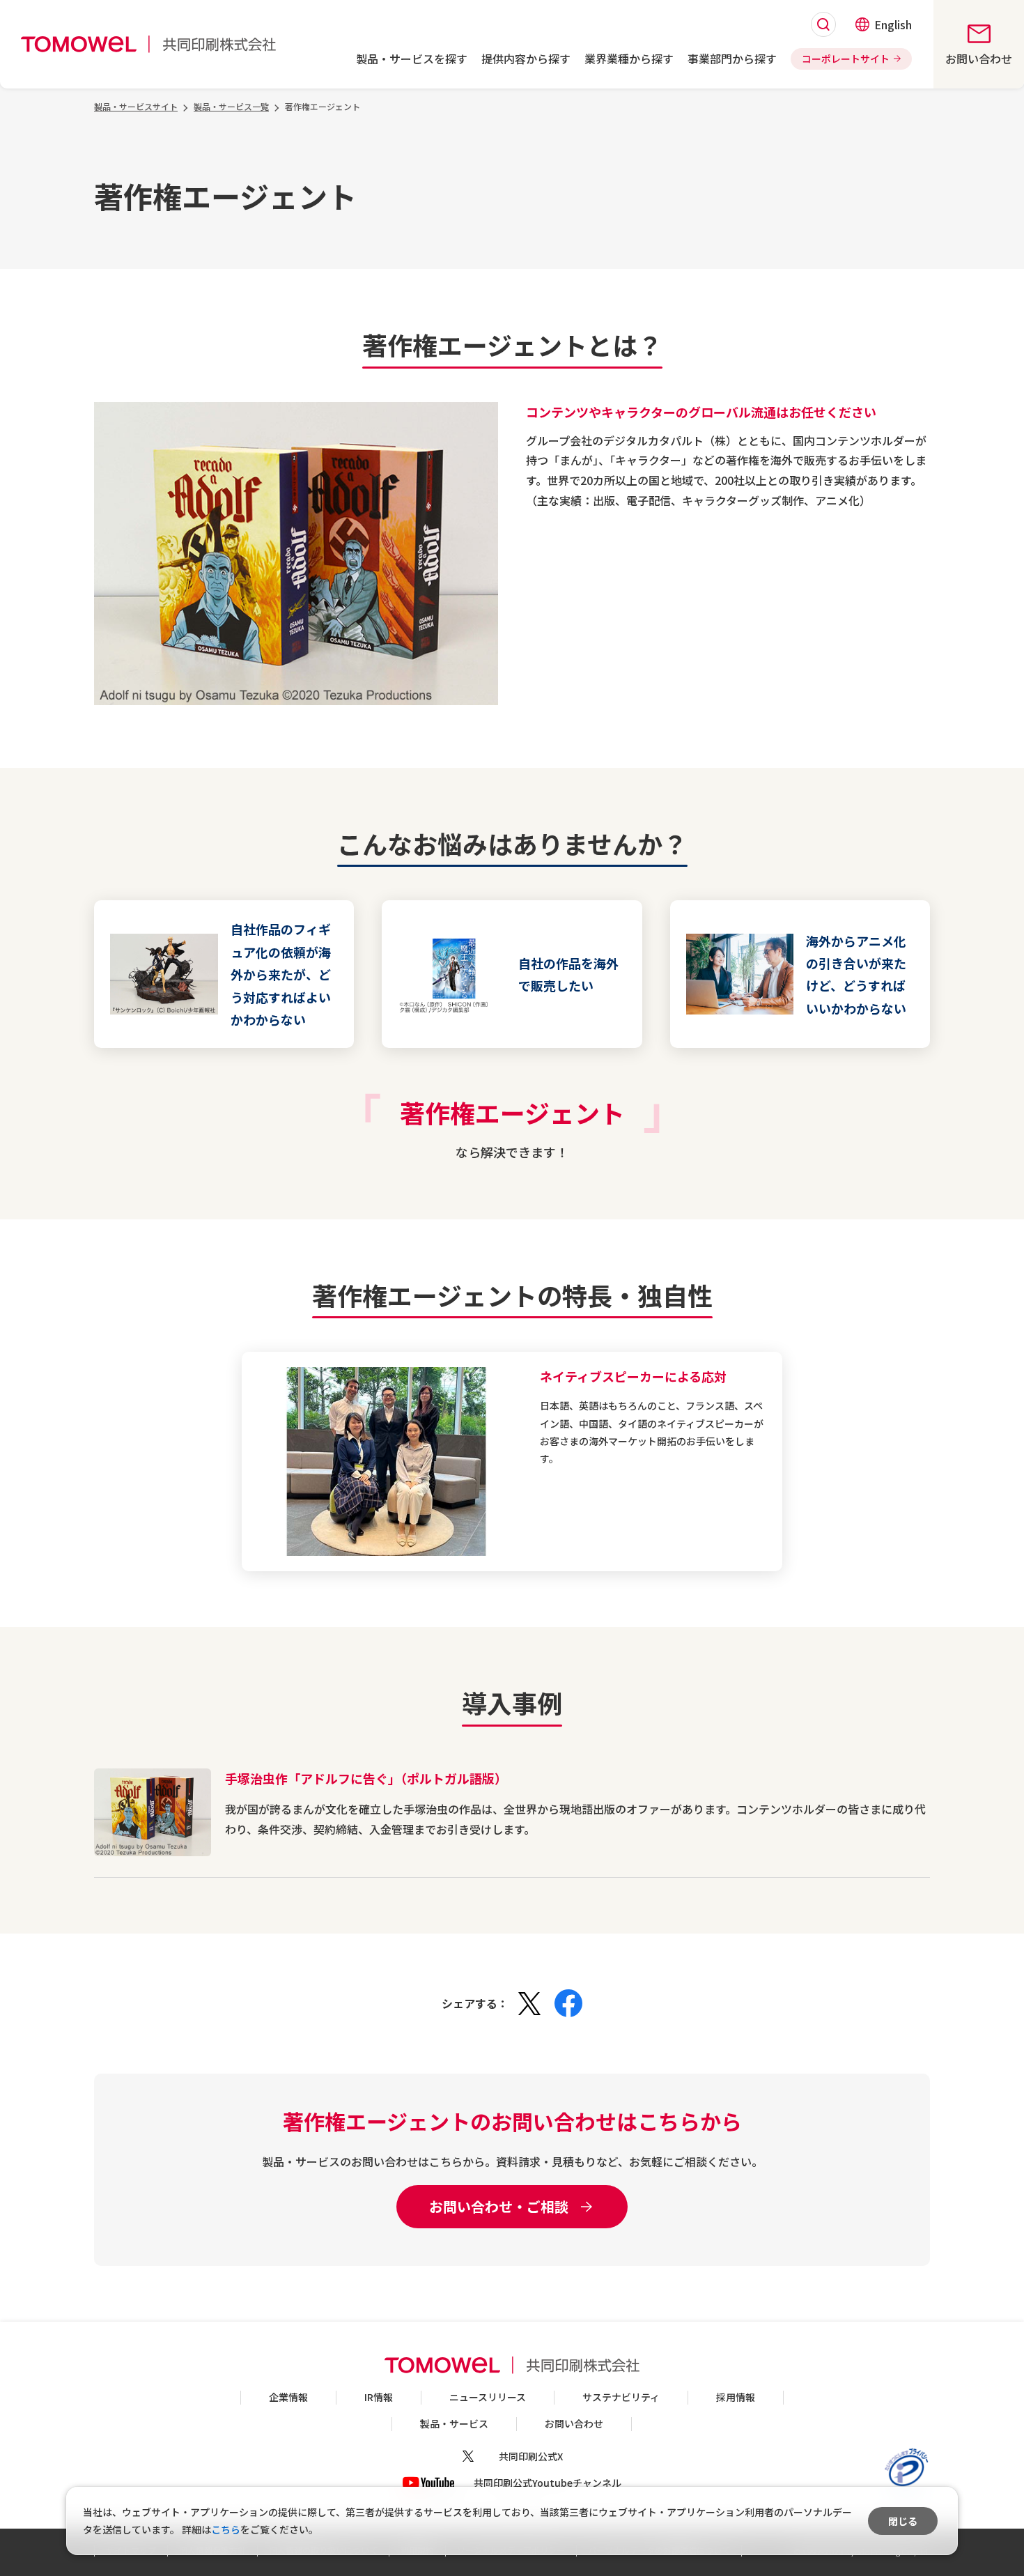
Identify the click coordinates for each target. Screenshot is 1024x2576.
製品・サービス (454, 2423)
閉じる (903, 2521)
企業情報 (288, 2397)
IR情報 (379, 2397)
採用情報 (736, 2397)
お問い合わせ (574, 2423)
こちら (226, 2529)
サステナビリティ (621, 2397)
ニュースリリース (488, 2397)
